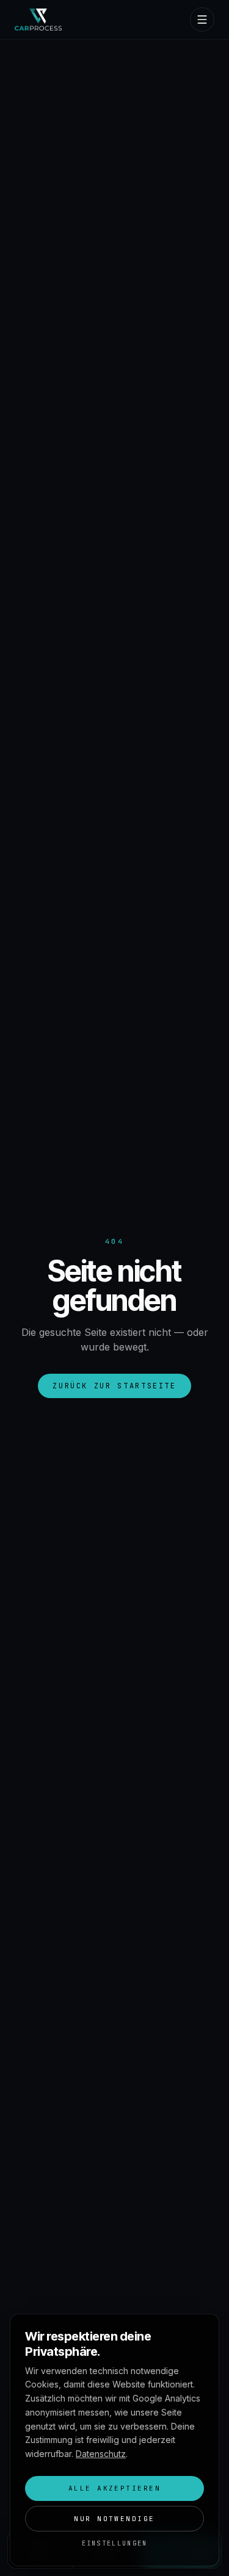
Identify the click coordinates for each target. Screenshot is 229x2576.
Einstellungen (115, 2543)
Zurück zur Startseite (114, 1386)
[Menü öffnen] (202, 20)
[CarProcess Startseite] (38, 20)
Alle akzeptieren (114, 2488)
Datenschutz (101, 2454)
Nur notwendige (114, 2519)
